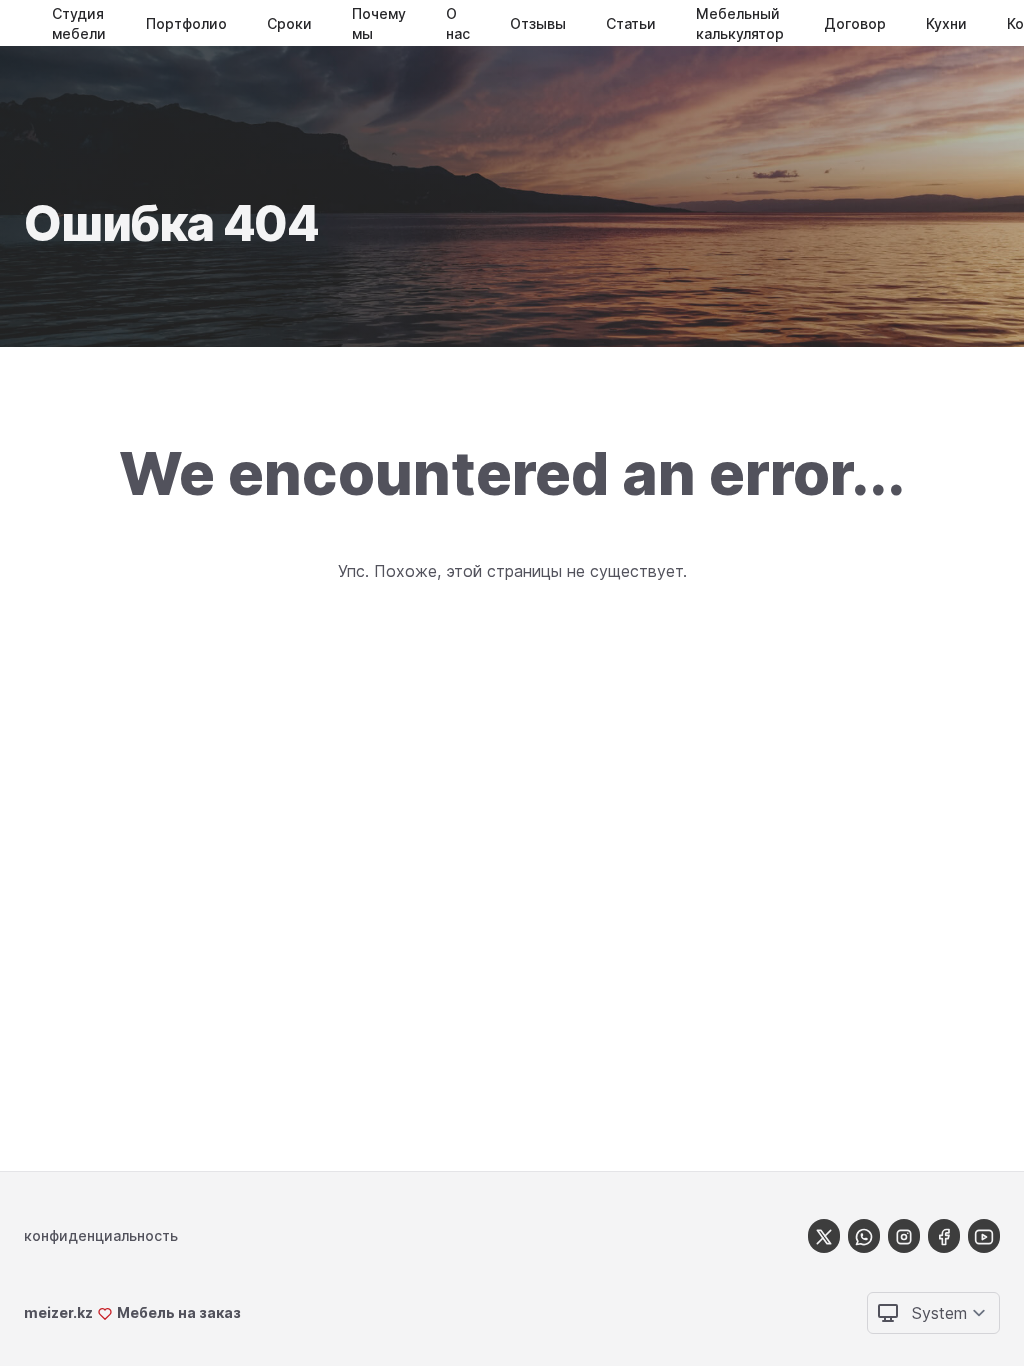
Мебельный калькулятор (740, 23)
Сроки (289, 23)
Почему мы (379, 23)
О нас (458, 23)
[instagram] (904, 1235)
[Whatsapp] (864, 1235)
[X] (824, 1235)
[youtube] (984, 1235)
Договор (855, 23)
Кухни (946, 23)
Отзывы (538, 23)
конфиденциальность (101, 1235)
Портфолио (186, 23)
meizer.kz (58, 1312)
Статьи (631, 23)
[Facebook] (944, 1235)
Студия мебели (79, 23)
